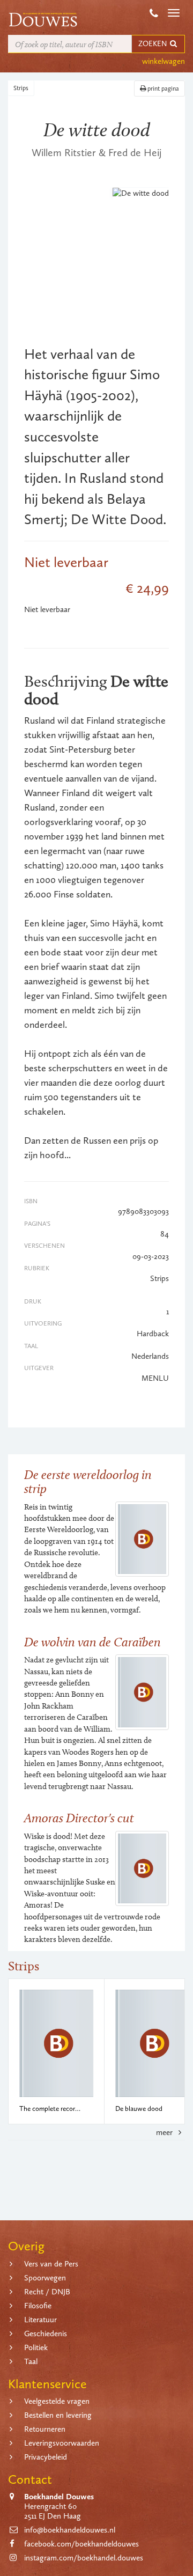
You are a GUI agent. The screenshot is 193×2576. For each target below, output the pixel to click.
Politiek (36, 2347)
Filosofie (38, 2306)
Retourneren (45, 2429)
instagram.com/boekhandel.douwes (84, 2558)
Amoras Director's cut (79, 1818)
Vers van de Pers (51, 2264)
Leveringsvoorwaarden (62, 2443)
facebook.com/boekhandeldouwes (81, 2544)
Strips (21, 88)
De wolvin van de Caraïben (92, 1642)
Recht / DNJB (47, 2292)
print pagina (162, 89)
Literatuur (40, 2320)
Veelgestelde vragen (57, 2401)
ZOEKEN (153, 44)
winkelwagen (164, 61)
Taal (31, 2361)
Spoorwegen (45, 2278)
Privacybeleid (46, 2457)
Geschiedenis (46, 2334)
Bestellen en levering (58, 2415)
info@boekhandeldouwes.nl (70, 2530)
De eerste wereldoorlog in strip (88, 1481)
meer (165, 2132)
